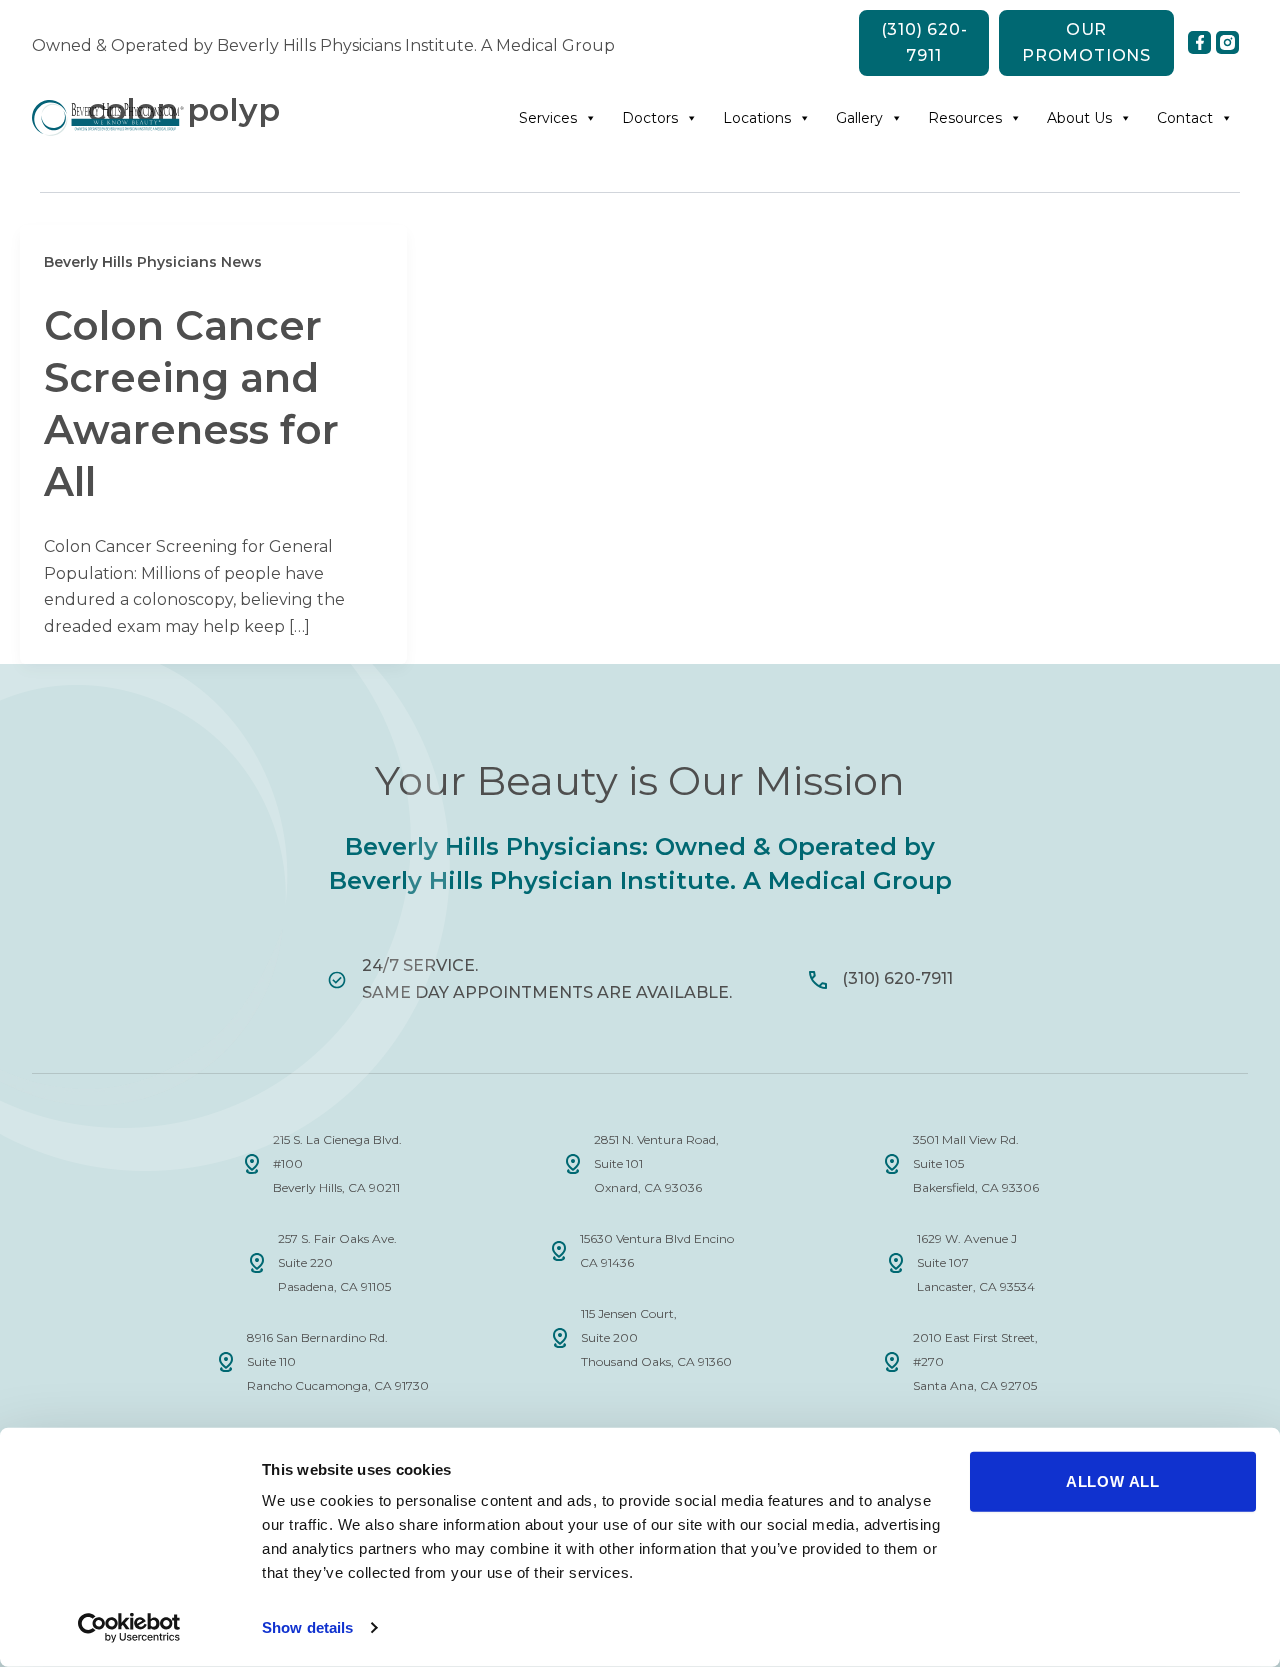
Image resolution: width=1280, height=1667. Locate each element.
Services (548, 118)
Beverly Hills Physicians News (153, 262)
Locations (757, 118)
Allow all (1113, 1481)
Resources (965, 118)
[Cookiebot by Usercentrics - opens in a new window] (129, 1628)
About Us (1079, 118)
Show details (307, 1627)
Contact (1185, 118)
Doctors (650, 118)
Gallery (859, 118)
